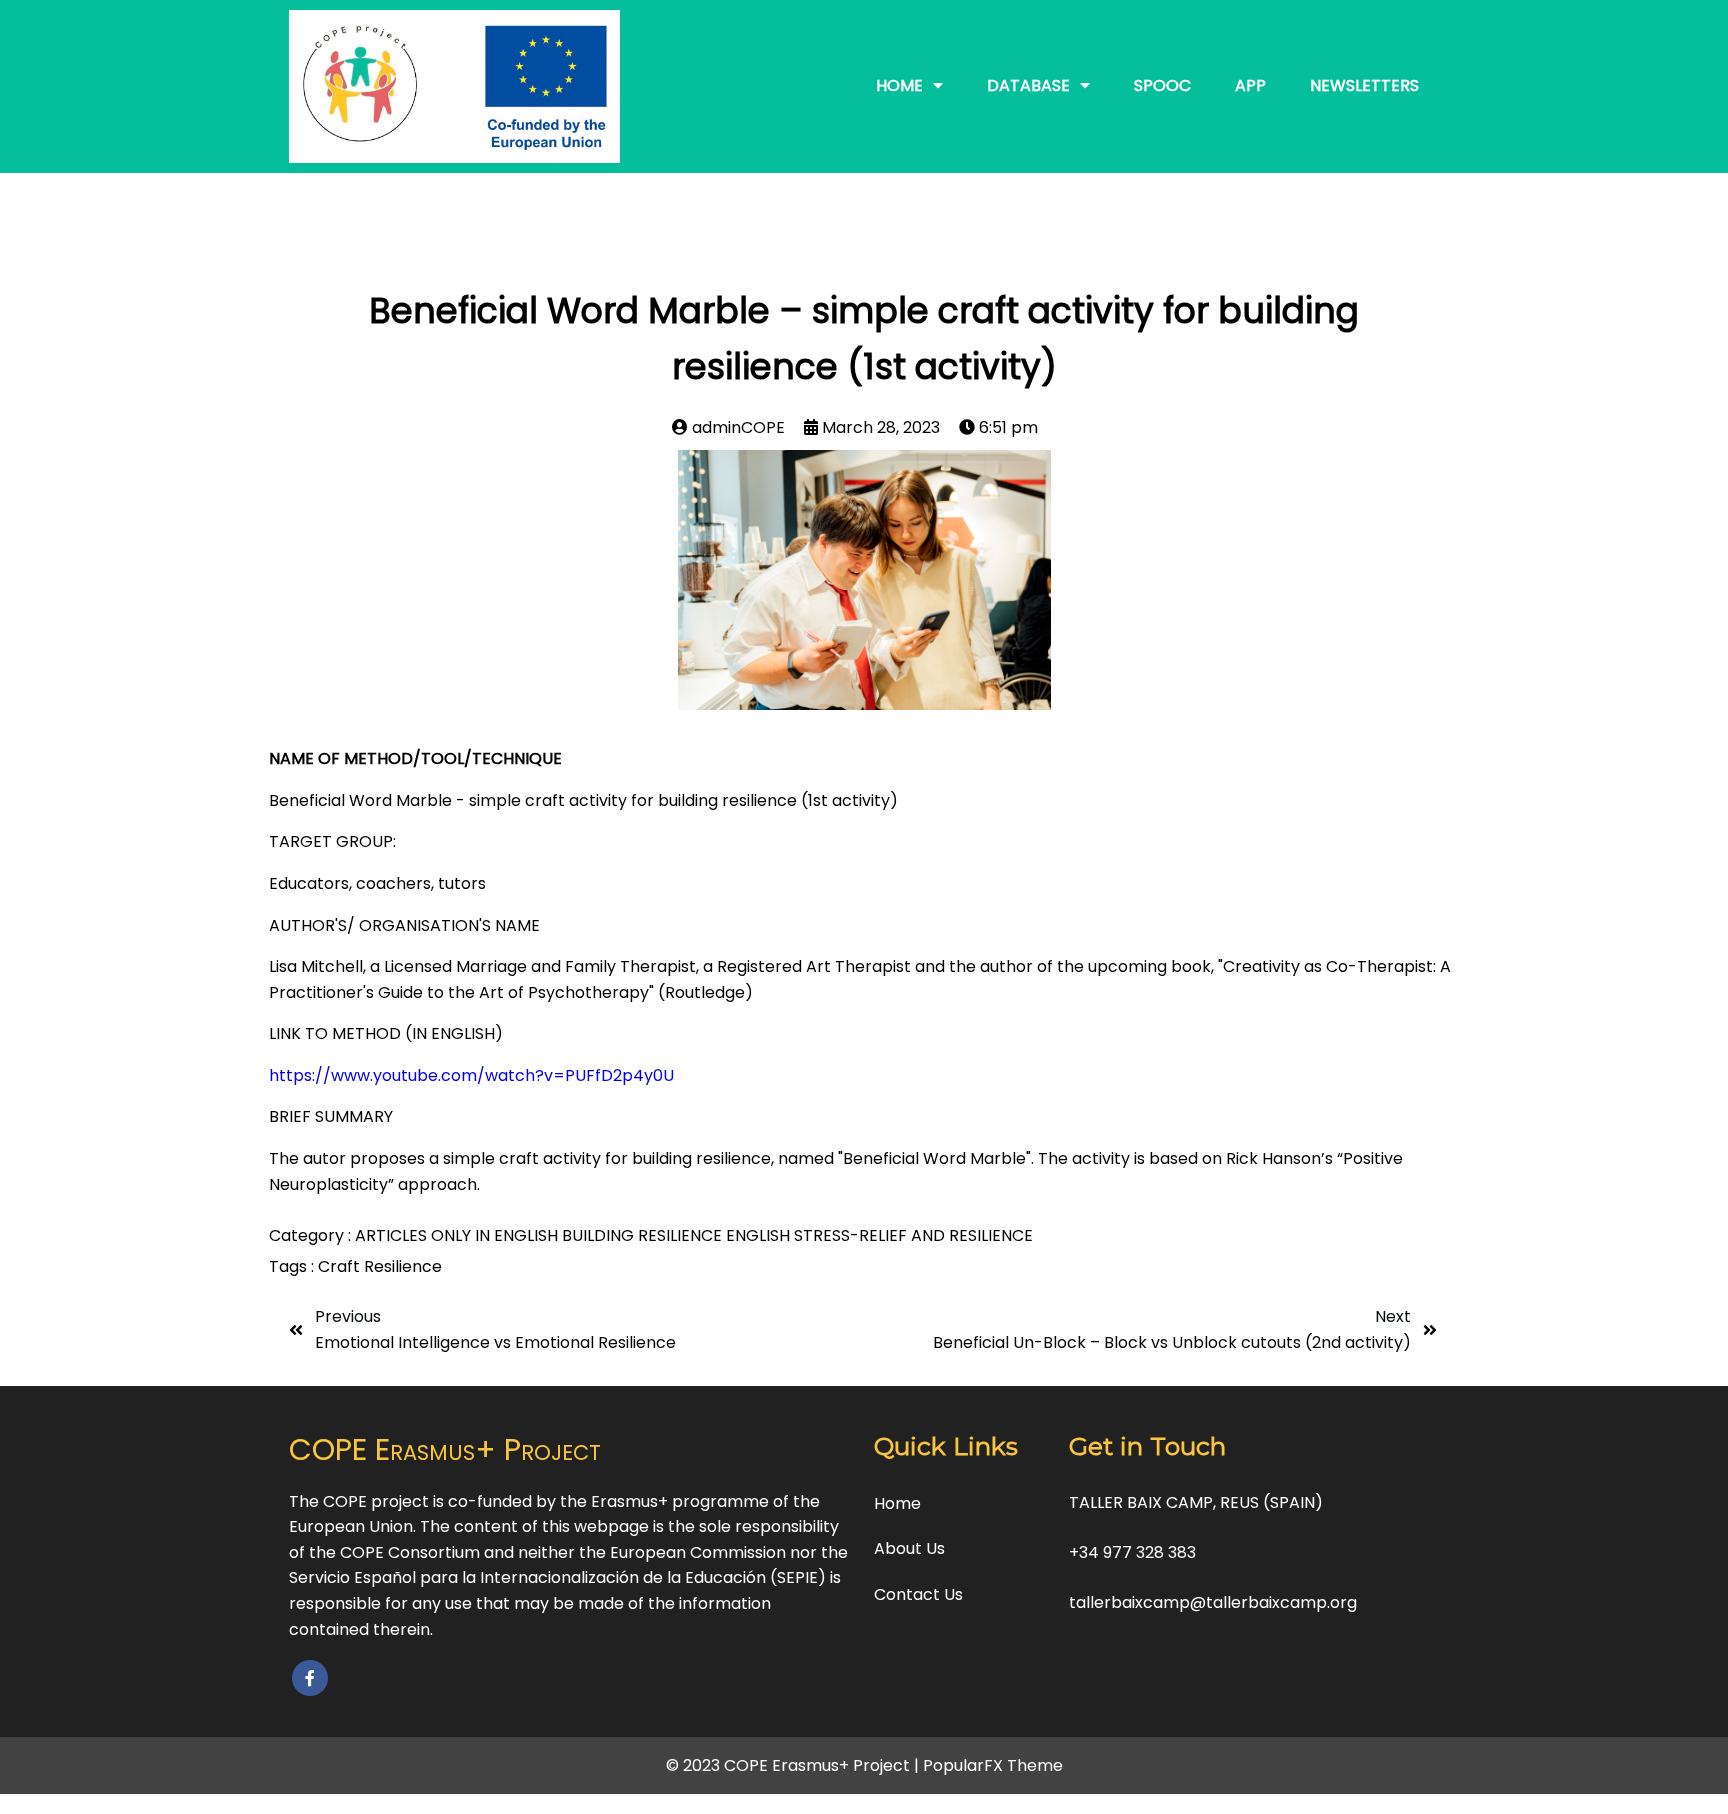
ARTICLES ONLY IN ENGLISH (458, 1235)
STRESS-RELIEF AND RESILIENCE (913, 1235)
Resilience (403, 1266)
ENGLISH (760, 1235)
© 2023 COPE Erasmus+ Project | (794, 1765)
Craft (341, 1266)
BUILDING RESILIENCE (644, 1235)
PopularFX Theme (993, 1765)
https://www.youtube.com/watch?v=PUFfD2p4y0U (471, 1075)
